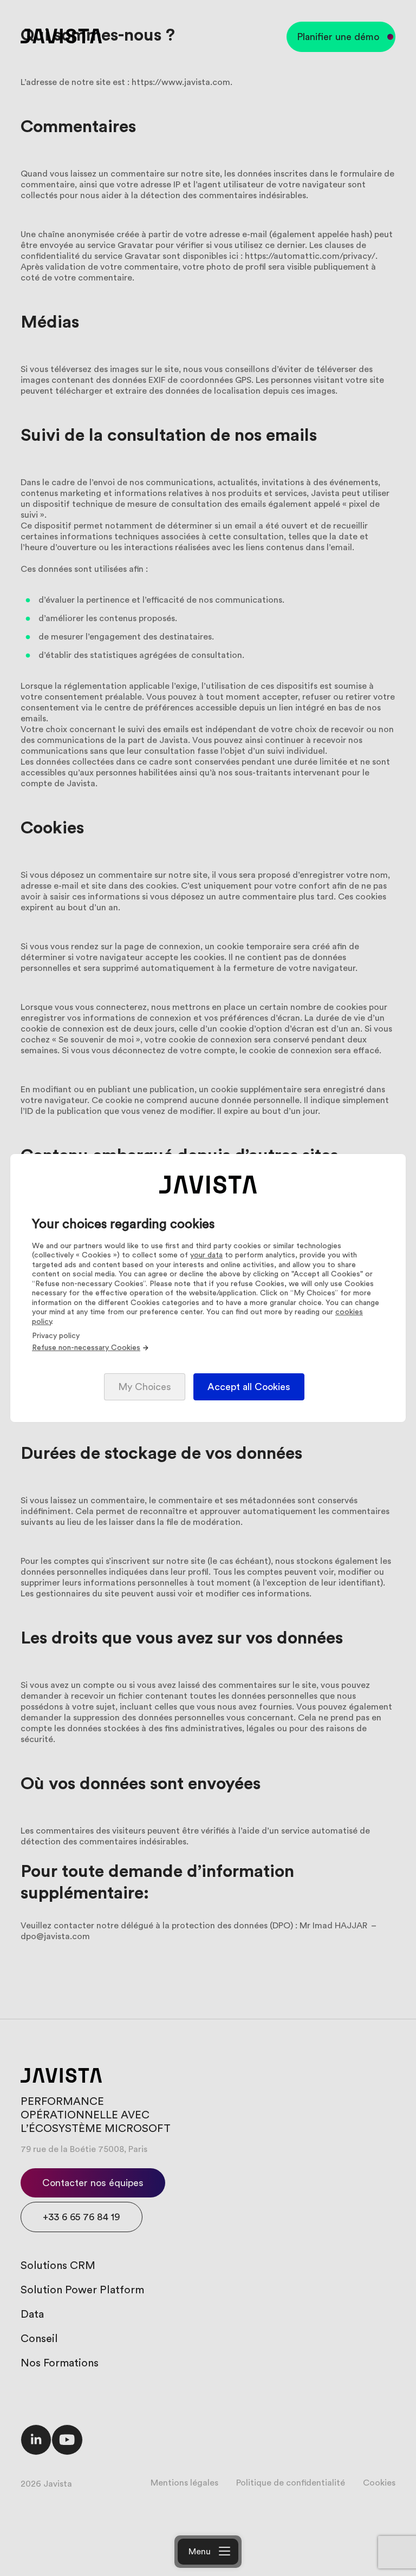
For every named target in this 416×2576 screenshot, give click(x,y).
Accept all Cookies (249, 1387)
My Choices (145, 1387)
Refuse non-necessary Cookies (86, 1348)
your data (206, 1255)
